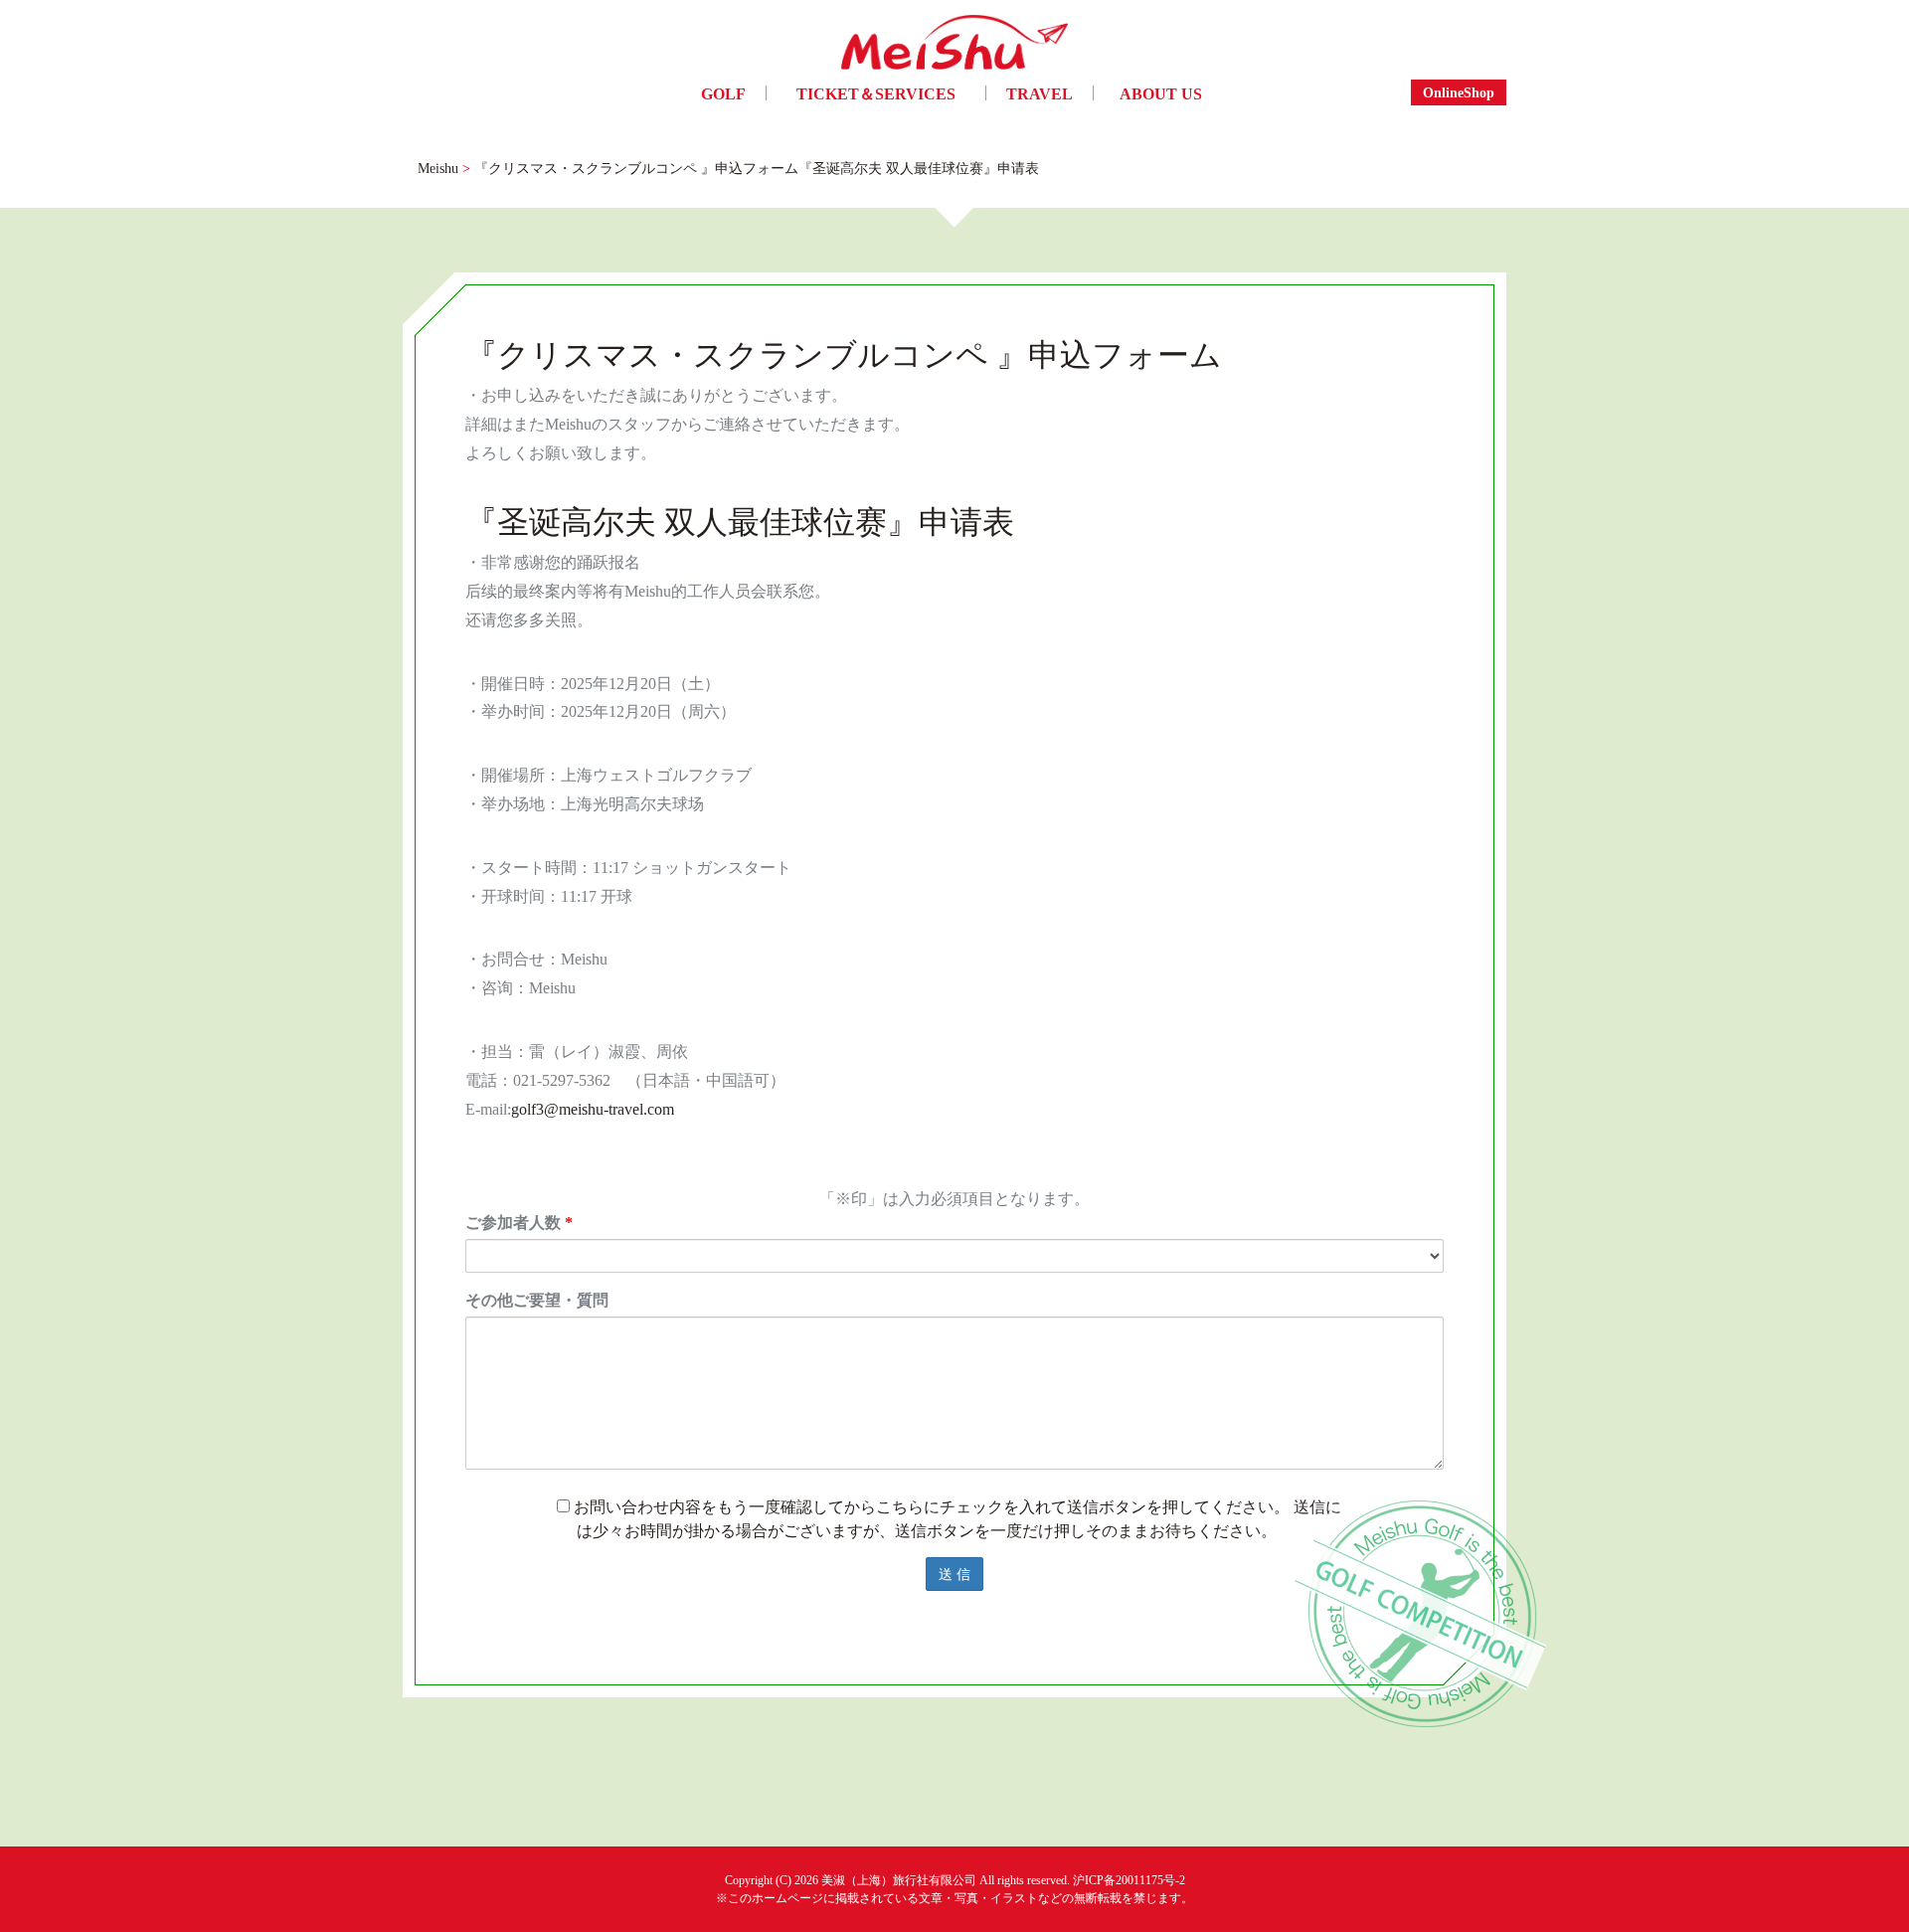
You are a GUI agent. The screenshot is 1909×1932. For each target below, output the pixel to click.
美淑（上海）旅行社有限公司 (899, 1880)
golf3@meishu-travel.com (593, 1109)
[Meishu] (954, 47)
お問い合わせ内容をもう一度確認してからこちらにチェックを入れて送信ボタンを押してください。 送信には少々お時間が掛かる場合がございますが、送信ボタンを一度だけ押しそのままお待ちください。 (955, 1518)
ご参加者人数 (519, 1222)
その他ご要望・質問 (537, 1300)
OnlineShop (1459, 92)
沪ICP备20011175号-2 (1129, 1880)
